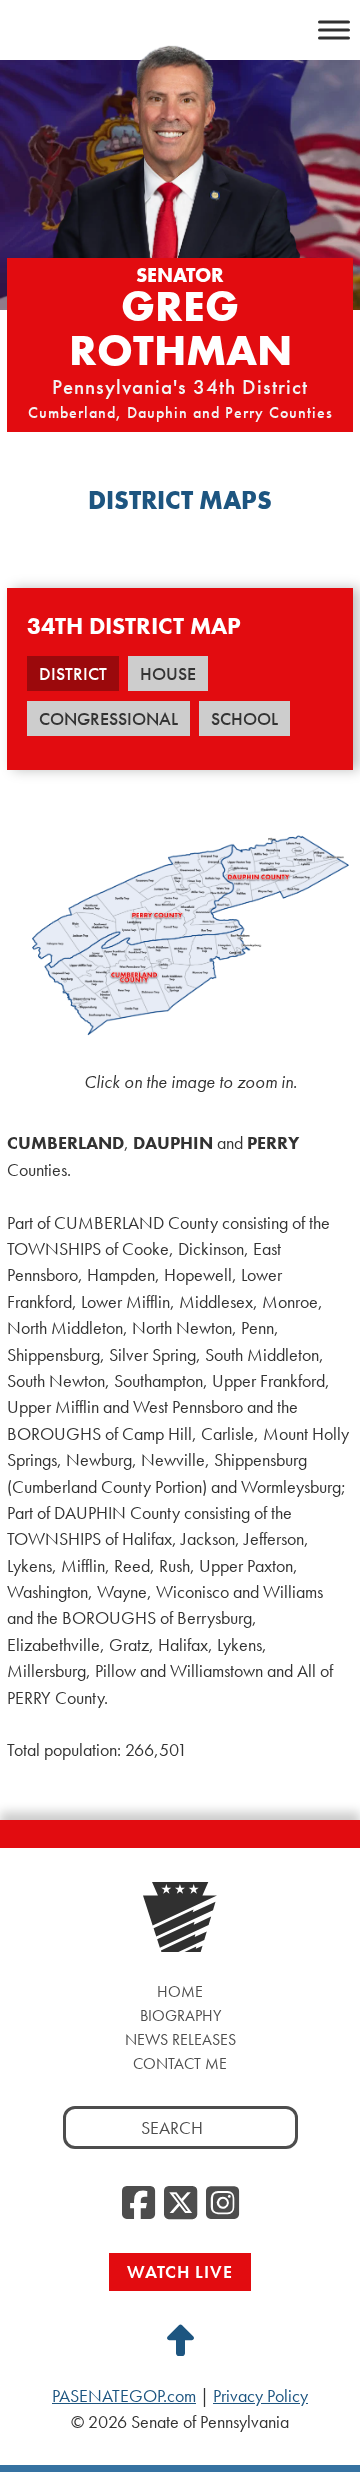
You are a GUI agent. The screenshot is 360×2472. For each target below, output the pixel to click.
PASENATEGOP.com (124, 2396)
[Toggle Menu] (334, 29)
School (244, 718)
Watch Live (180, 2271)
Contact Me (180, 2063)
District (73, 673)
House (168, 673)
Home (180, 1991)
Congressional (108, 718)
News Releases (180, 2039)
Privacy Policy (260, 2396)
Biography (180, 2015)
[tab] (73, 680)
